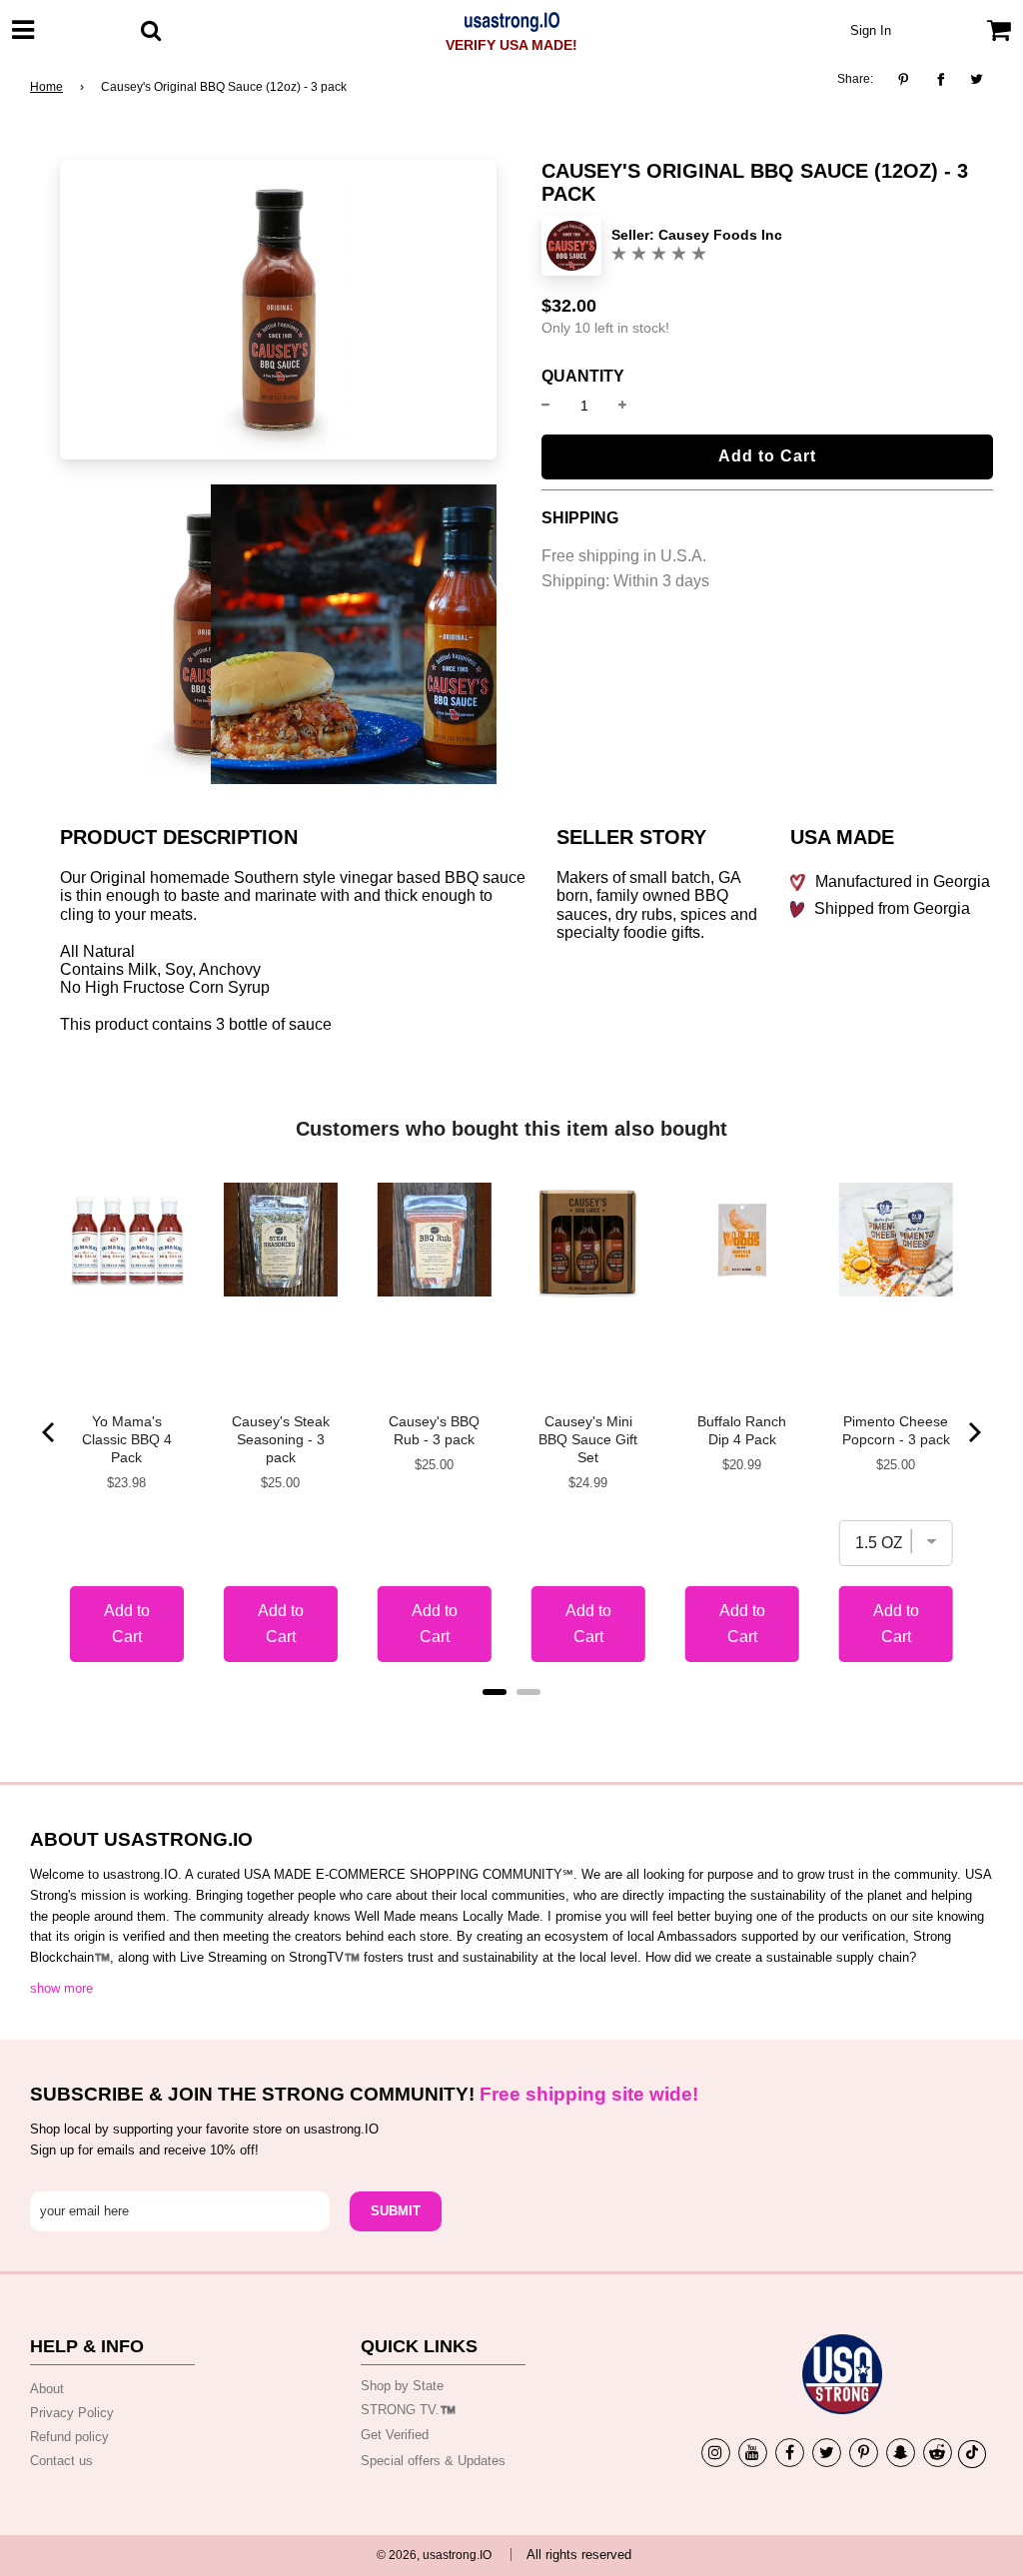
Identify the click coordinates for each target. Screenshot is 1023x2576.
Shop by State (402, 2386)
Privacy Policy (72, 2413)
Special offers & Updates (433, 2461)
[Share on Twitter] (978, 80)
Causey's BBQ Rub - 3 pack (434, 1430)
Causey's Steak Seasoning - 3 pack (281, 1439)
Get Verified (395, 2435)
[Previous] (50, 1432)
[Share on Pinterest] (909, 80)
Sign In (871, 30)
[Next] (973, 1432)
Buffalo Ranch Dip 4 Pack (742, 1430)
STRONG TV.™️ (408, 2410)
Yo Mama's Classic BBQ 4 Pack (127, 1439)
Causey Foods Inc (720, 235)
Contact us (61, 2461)
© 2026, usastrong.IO (434, 2555)
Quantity (583, 377)
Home (46, 87)
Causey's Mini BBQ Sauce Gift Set (588, 1439)
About (47, 2389)
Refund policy (69, 2437)
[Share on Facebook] (941, 80)
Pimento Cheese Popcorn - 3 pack (896, 1430)
